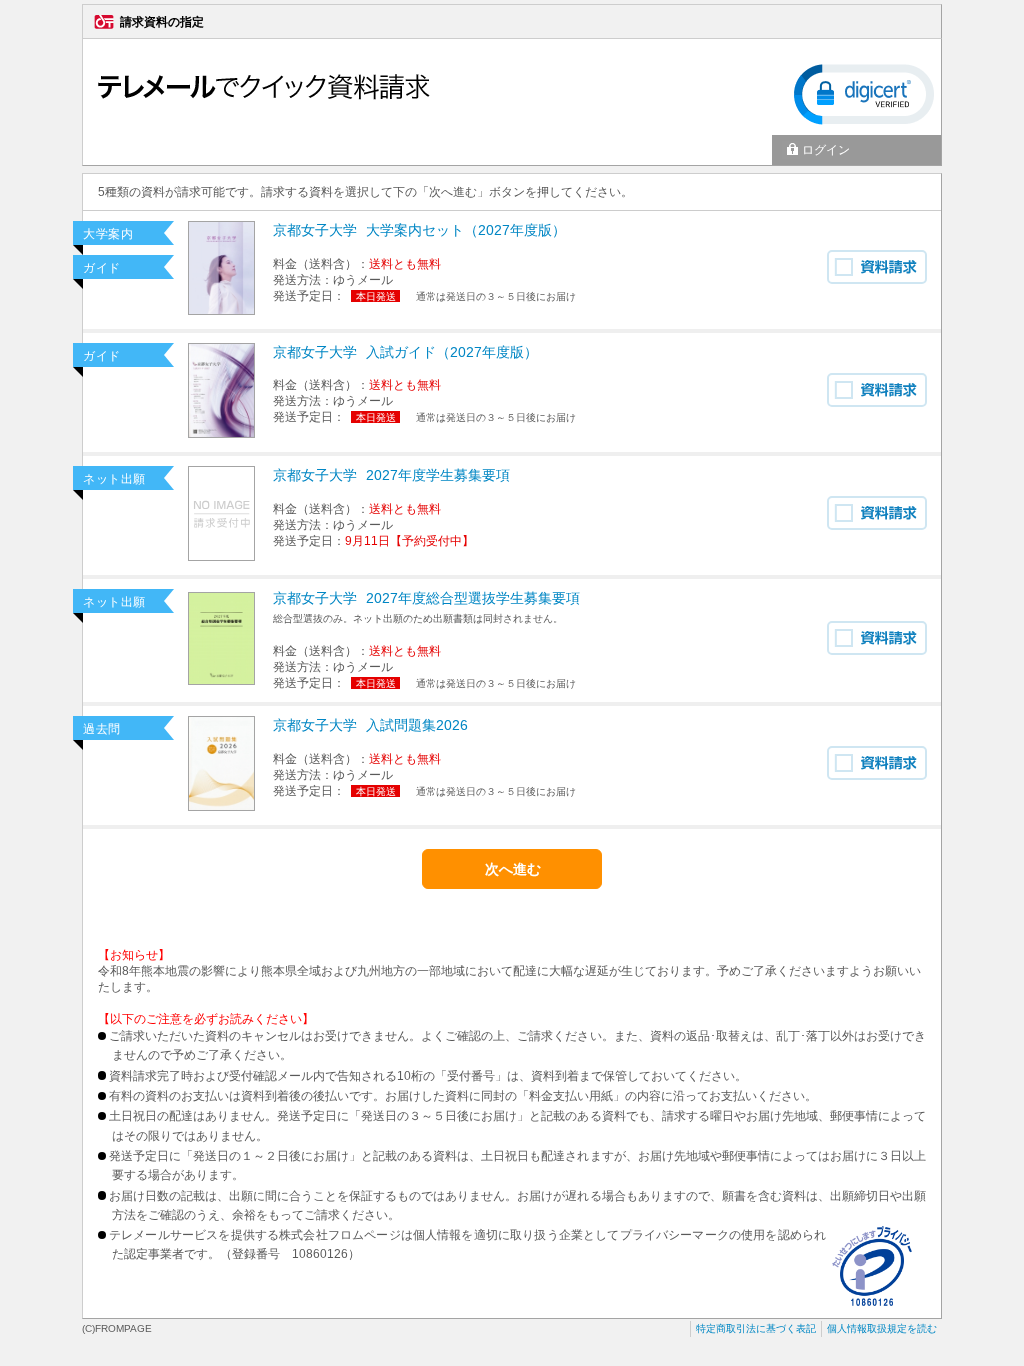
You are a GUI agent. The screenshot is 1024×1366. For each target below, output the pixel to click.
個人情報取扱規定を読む (882, 1328)
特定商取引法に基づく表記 (756, 1328)
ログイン (826, 150)
